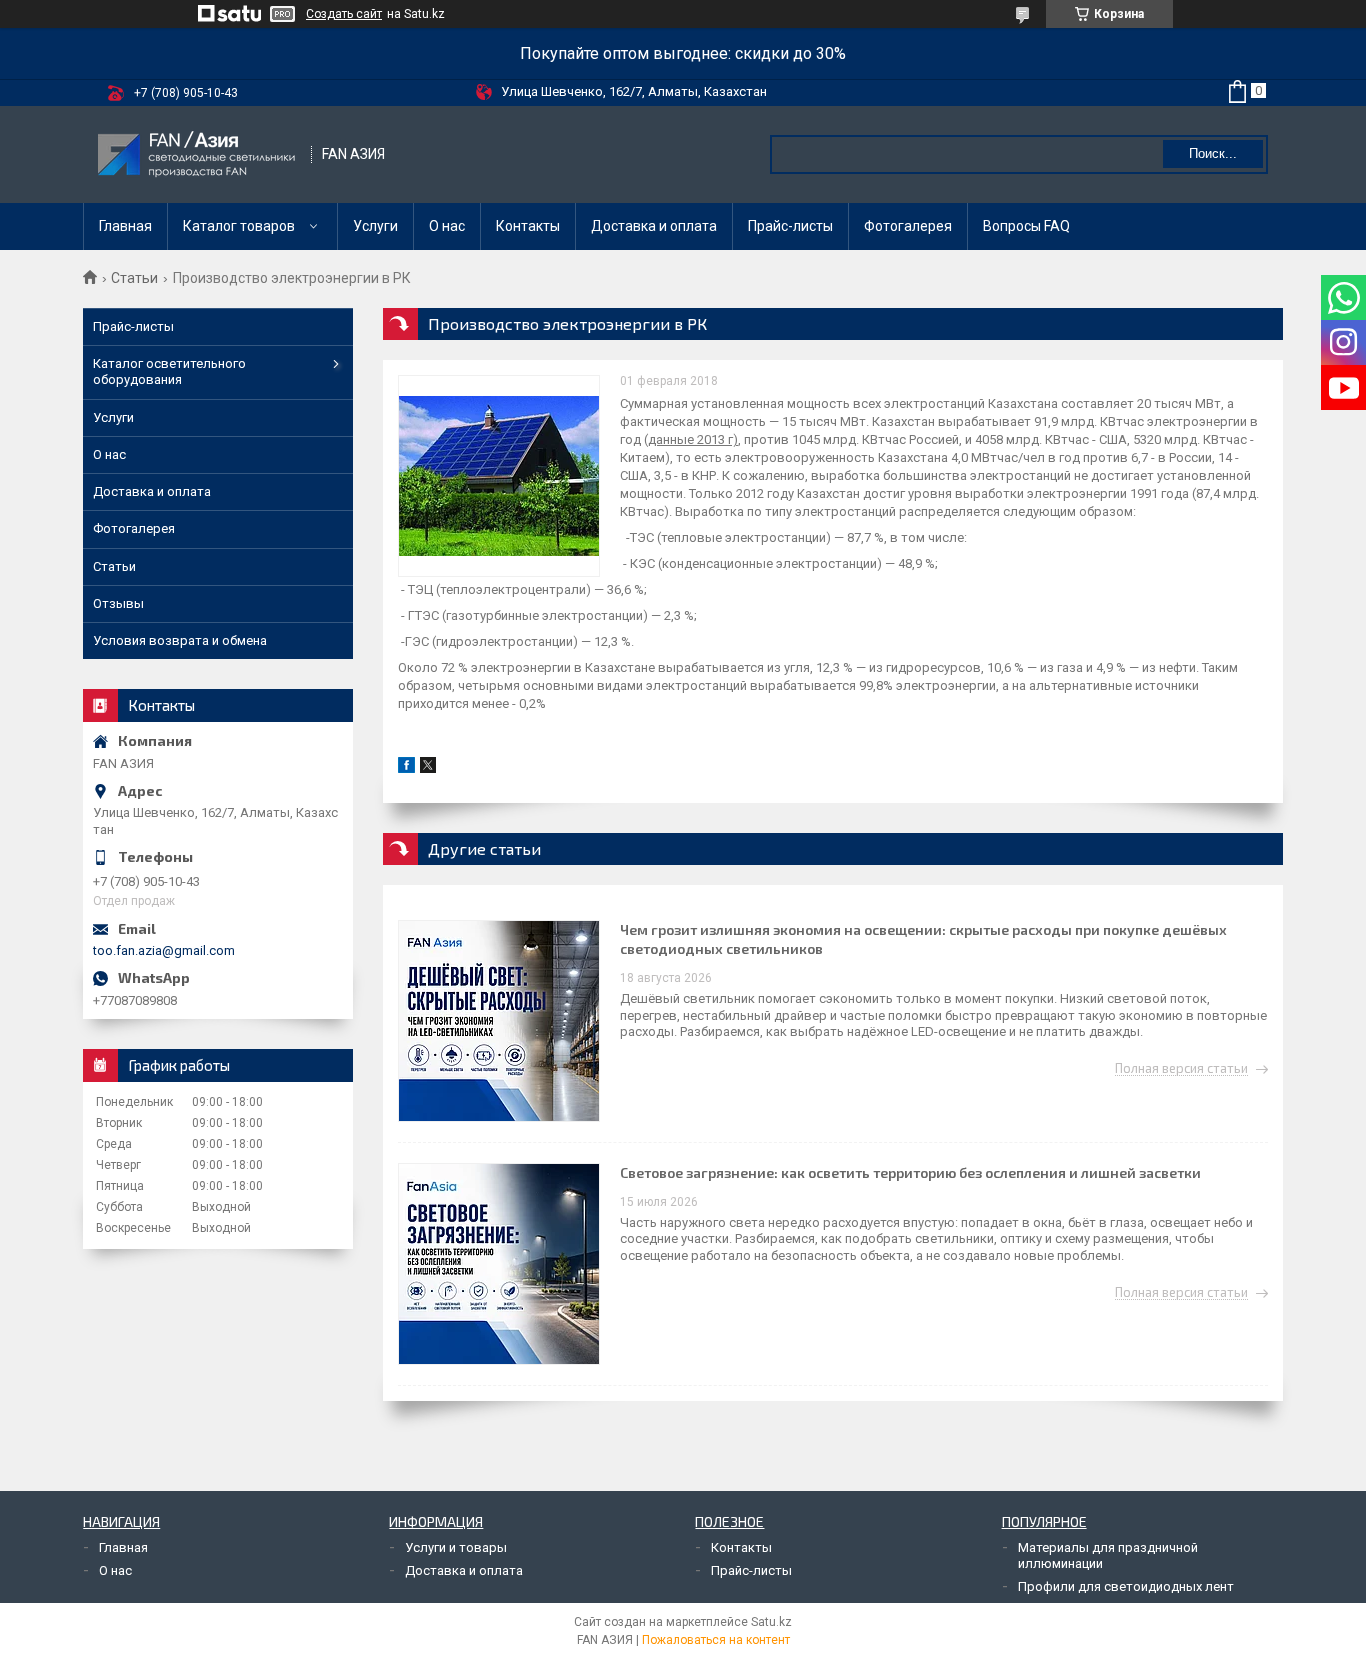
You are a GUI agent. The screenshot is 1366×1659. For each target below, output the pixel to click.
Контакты (528, 226)
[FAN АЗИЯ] (198, 154)
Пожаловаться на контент (716, 1640)
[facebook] (406, 768)
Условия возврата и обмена (180, 640)
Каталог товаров (239, 226)
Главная (125, 226)
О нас (447, 226)
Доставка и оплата (654, 226)
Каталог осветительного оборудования (169, 371)
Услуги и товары (456, 1547)
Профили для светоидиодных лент (1126, 1586)
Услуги (375, 226)
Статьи (134, 278)
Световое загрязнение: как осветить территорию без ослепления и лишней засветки (910, 1172)
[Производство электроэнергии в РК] (499, 476)
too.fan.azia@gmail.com (164, 950)
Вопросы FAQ (1026, 226)
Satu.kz (771, 1622)
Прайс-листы (790, 226)
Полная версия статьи (1181, 1069)
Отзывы (118, 603)
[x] (428, 768)
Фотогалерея (908, 226)
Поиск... (1213, 153)
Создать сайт (344, 14)
